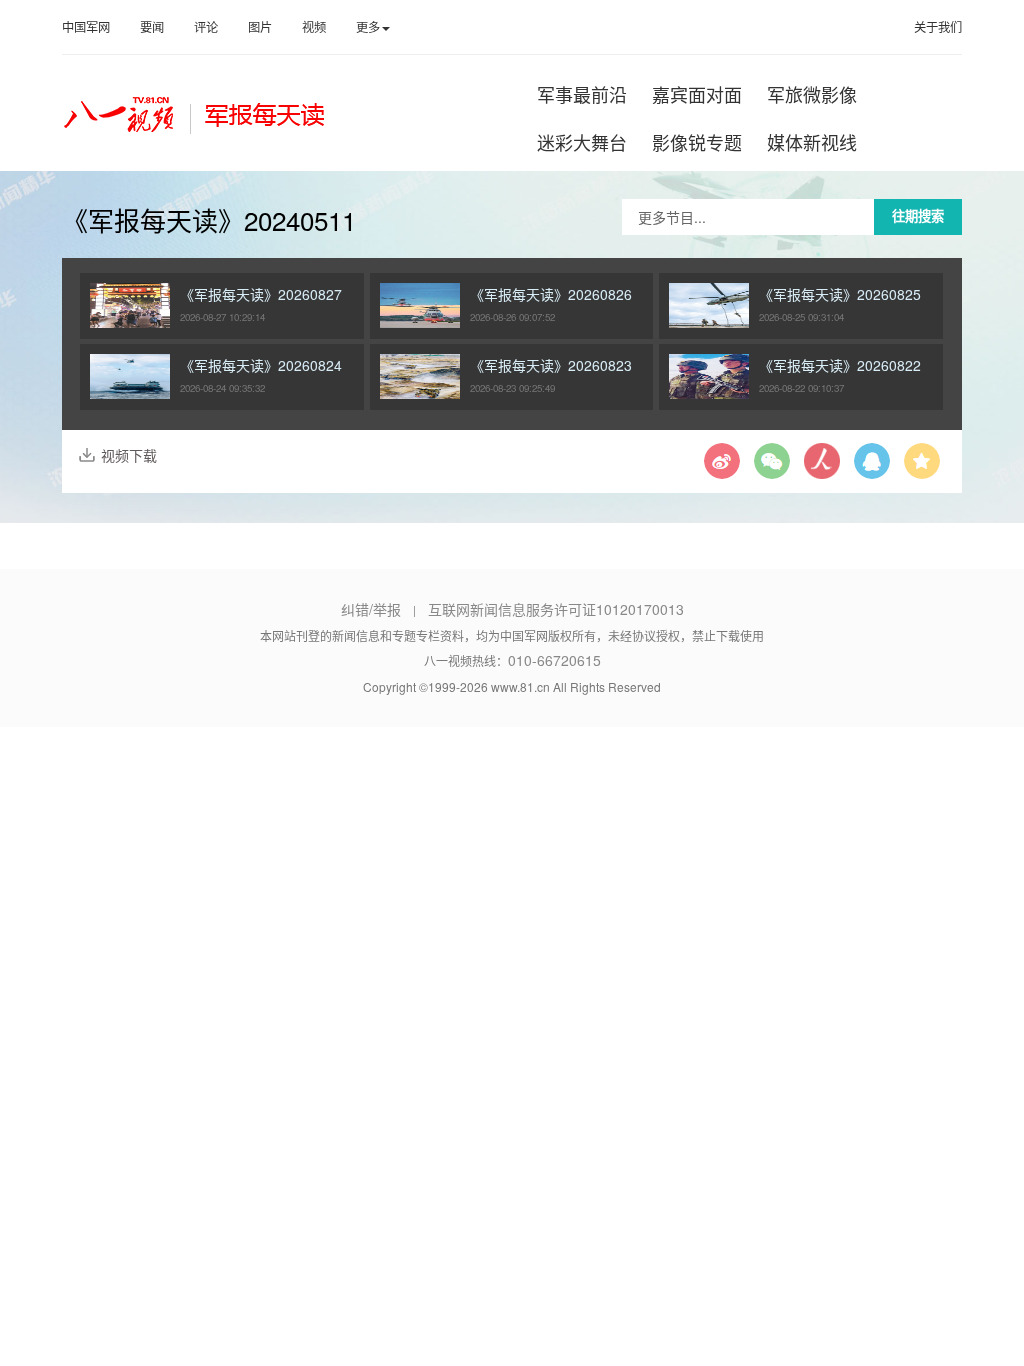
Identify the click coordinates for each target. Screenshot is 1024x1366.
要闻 (152, 26)
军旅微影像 (812, 94)
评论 (206, 26)
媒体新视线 (812, 142)
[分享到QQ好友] (872, 468)
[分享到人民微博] (822, 468)
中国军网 (86, 26)
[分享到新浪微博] (722, 468)
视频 (314, 26)
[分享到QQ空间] (922, 468)
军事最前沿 (582, 94)
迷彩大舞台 (582, 142)
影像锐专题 (697, 142)
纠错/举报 (371, 609)
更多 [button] (368, 26)
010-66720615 (554, 660)
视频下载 (129, 455)
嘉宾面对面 (697, 94)
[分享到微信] (772, 468)
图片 (260, 26)
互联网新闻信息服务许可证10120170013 (556, 609)
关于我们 (938, 26)
